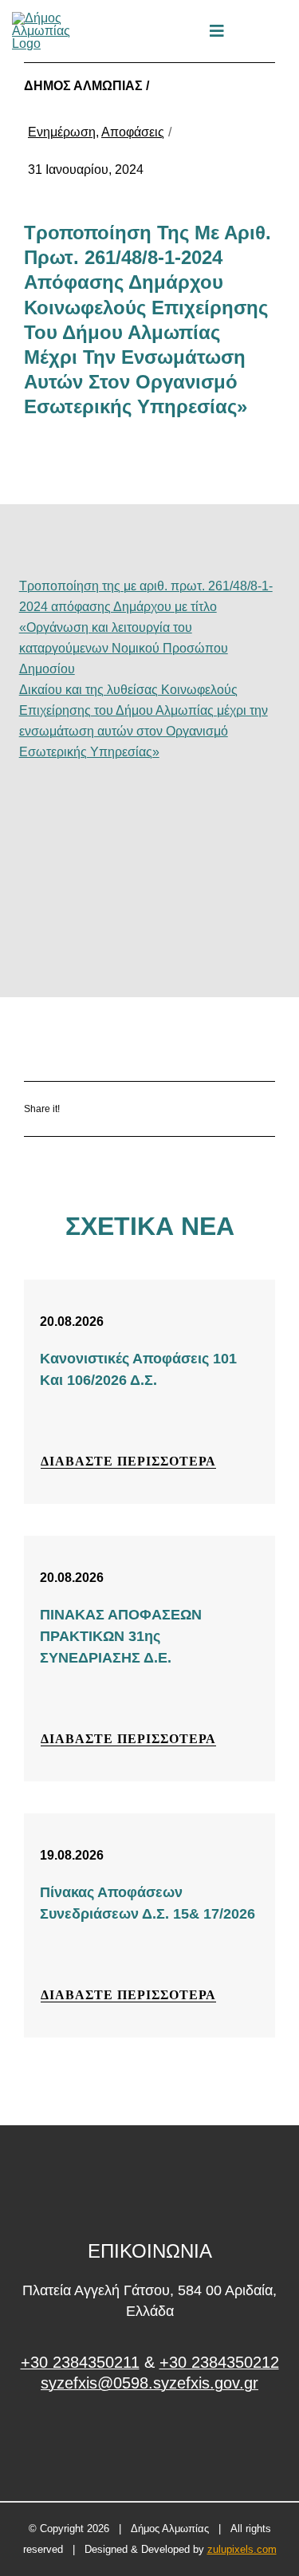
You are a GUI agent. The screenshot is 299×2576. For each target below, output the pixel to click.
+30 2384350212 (219, 2362)
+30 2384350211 (80, 2362)
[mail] (254, 31)
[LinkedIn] (218, 1109)
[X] (171, 1109)
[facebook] (149, 2443)
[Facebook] (124, 1109)
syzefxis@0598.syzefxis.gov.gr (149, 2383)
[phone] (281, 31)
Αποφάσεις (133, 132)
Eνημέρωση (62, 132)
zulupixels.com (242, 2549)
